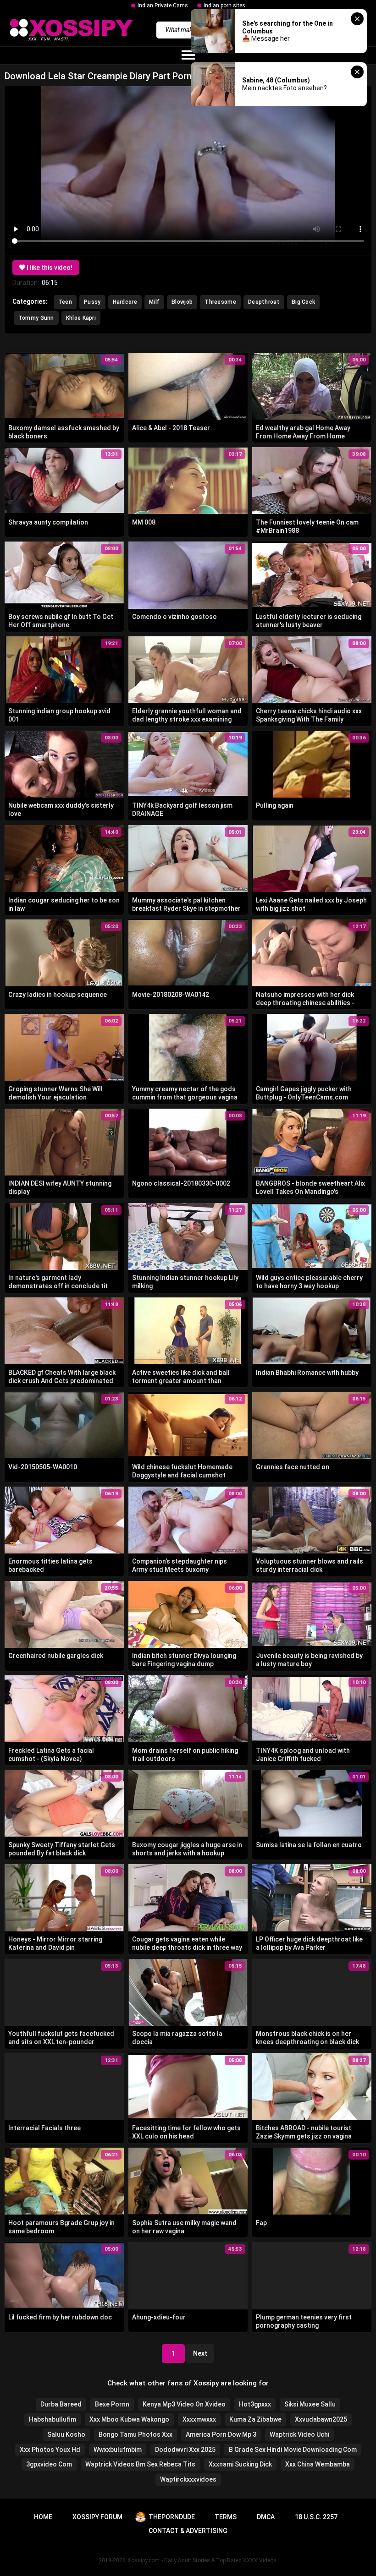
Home (43, 2517)
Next (200, 2353)
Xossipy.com (144, 2560)
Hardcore (125, 302)
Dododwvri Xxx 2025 (185, 2450)
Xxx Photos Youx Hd (50, 2450)
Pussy (92, 302)
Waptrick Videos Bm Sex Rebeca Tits (140, 2464)
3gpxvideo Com (49, 2464)
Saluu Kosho (66, 2434)
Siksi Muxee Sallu (310, 2404)
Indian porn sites (224, 5)
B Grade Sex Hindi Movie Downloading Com (293, 2450)
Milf (154, 302)
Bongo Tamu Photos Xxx (135, 2434)
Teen (65, 302)
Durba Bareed (61, 2404)
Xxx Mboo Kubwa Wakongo (129, 2419)
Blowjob (182, 302)
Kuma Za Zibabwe (255, 2419)
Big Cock (303, 302)
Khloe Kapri (81, 318)
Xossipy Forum (97, 2517)
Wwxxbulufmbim (118, 2450)
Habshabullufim (53, 2419)
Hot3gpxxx (255, 2404)
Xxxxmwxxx (199, 2419)
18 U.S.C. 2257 (316, 2517)
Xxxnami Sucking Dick (240, 2464)
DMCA (266, 2517)
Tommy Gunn (36, 318)
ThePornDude (172, 2517)
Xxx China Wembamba (318, 2464)
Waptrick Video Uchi (299, 2434)
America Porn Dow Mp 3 (221, 2434)
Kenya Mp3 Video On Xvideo (184, 2404)
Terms (226, 2517)
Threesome (220, 302)
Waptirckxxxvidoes (188, 2479)
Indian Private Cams (163, 5)
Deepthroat (264, 302)
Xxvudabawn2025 (321, 2419)
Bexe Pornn (112, 2404)
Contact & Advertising (188, 2531)
